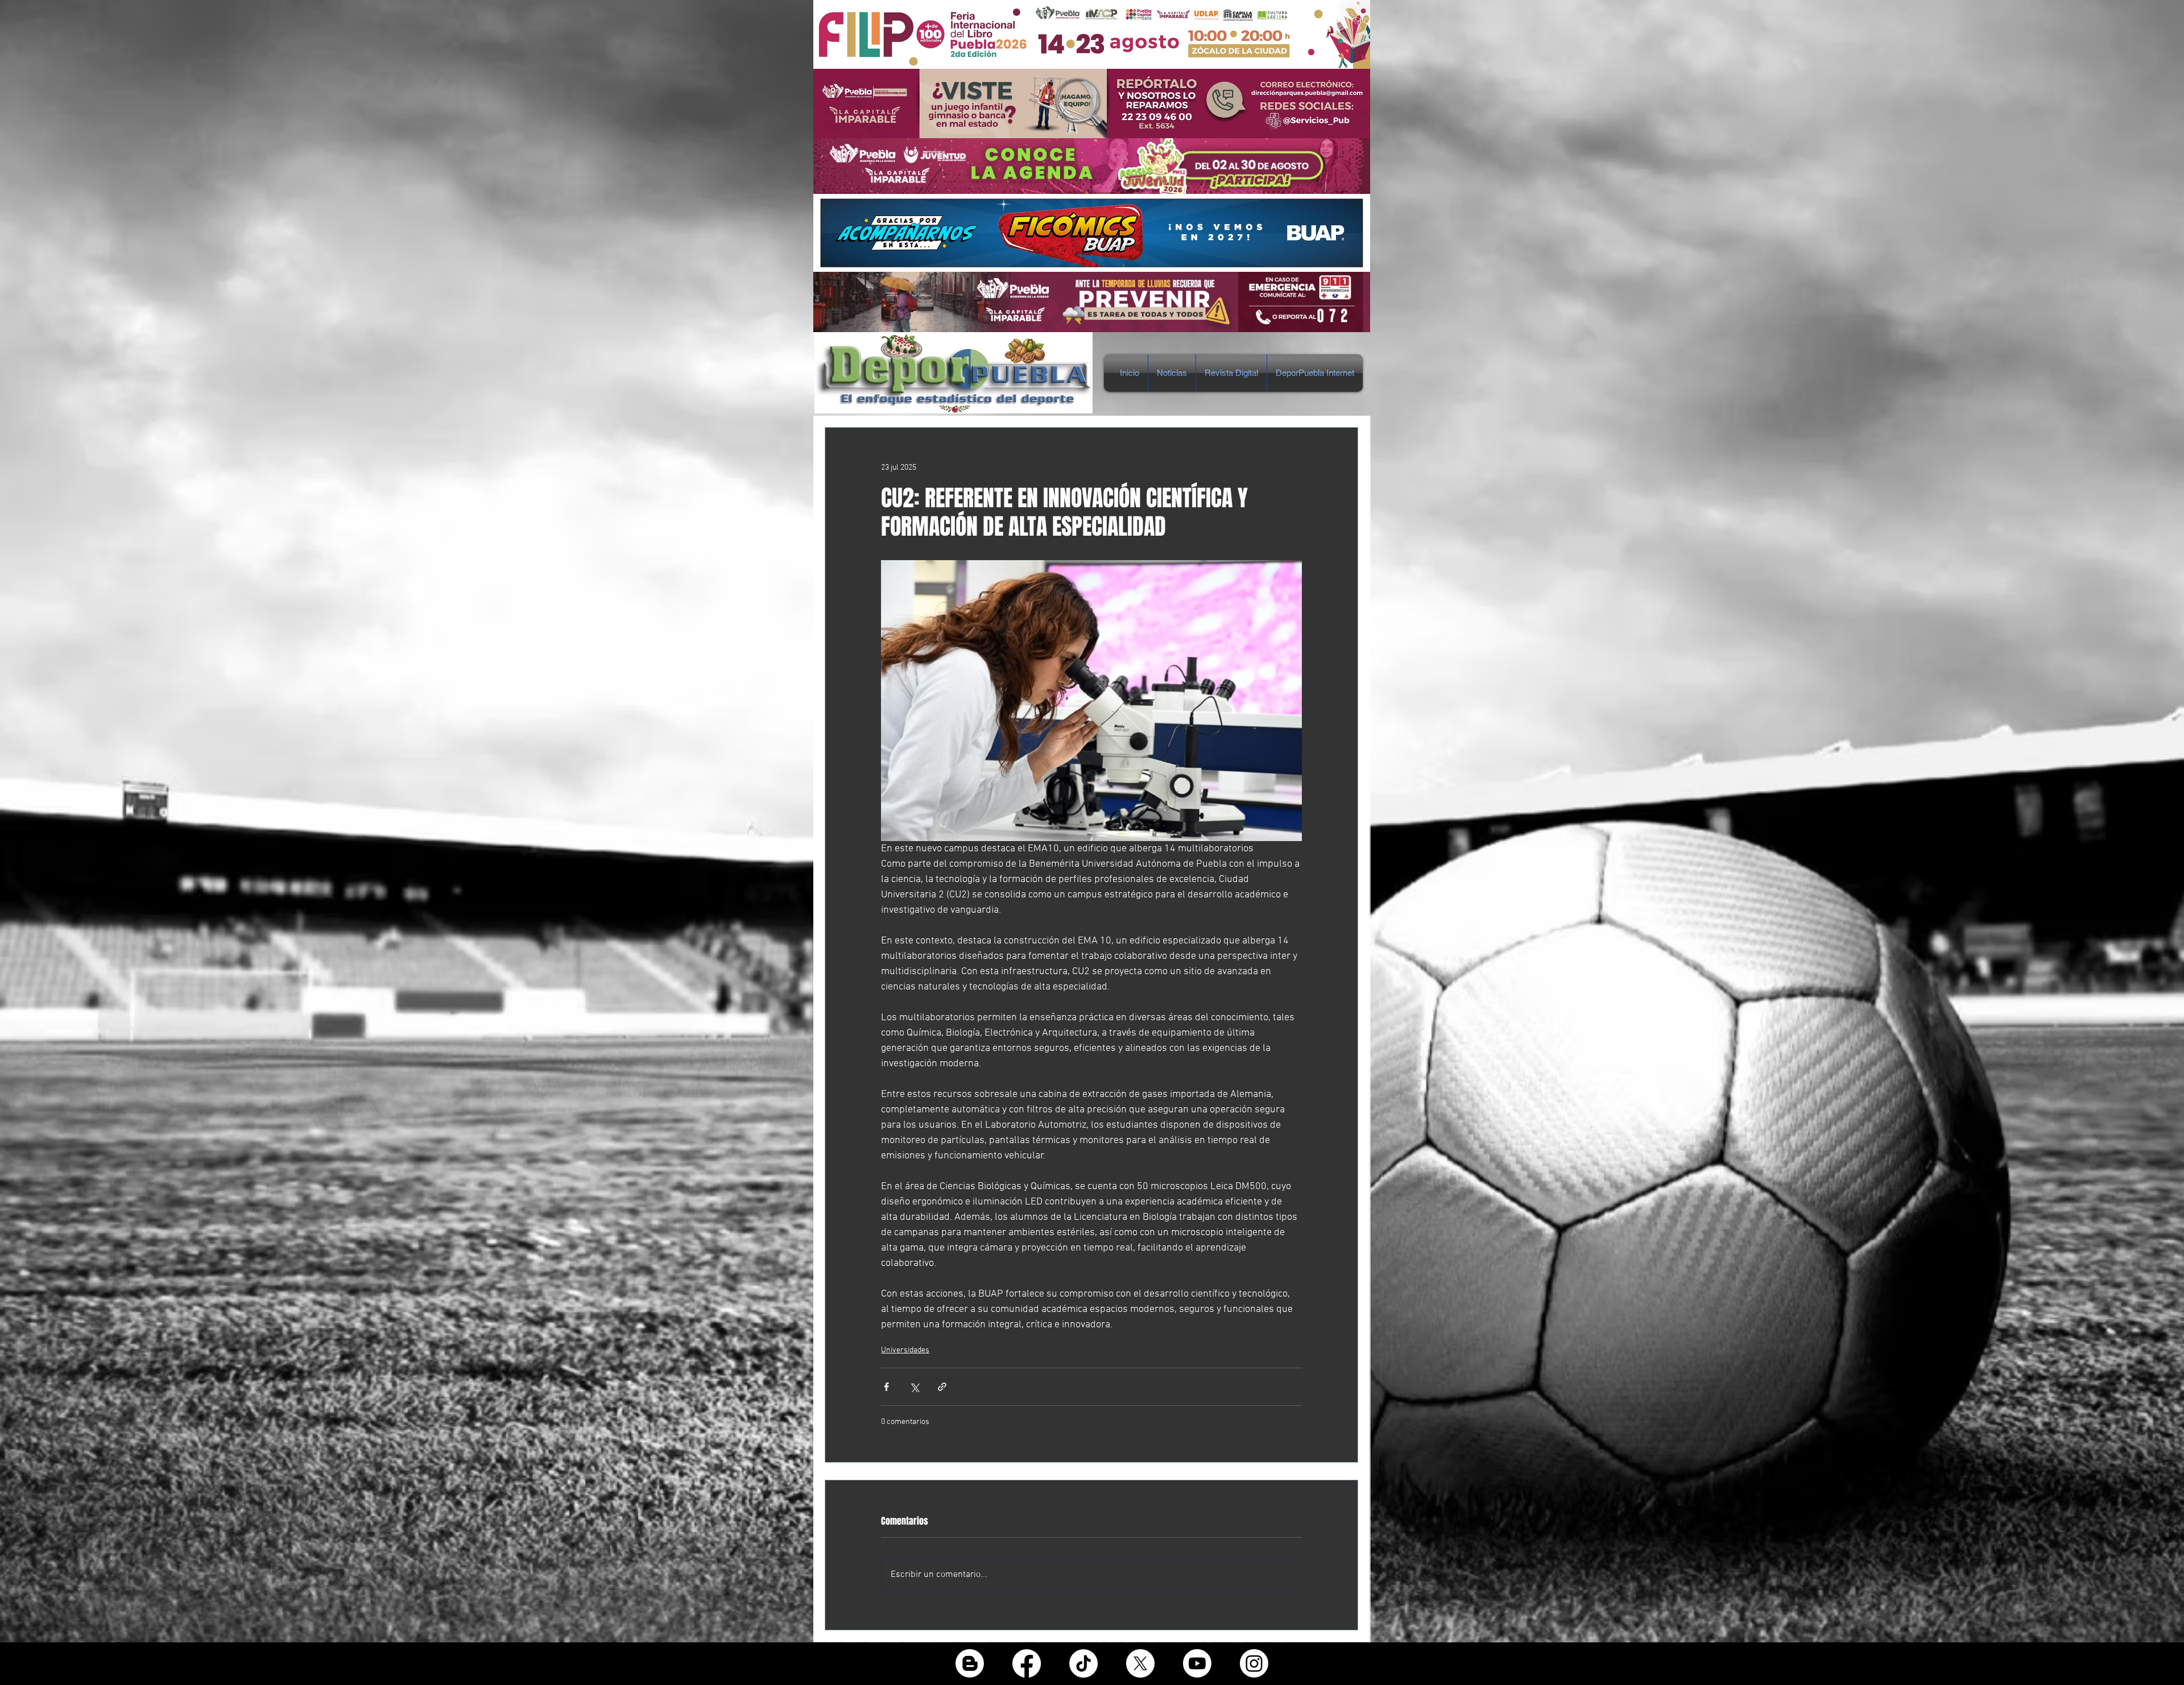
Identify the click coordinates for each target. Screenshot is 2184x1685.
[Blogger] (970, 1663)
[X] (1140, 1663)
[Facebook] (1027, 1663)
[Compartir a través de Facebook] (886, 1387)
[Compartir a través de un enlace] (942, 1387)
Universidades (905, 1350)
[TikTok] (1083, 1663)
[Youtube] (1197, 1663)
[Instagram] (1254, 1663)
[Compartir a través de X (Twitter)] (914, 1387)
